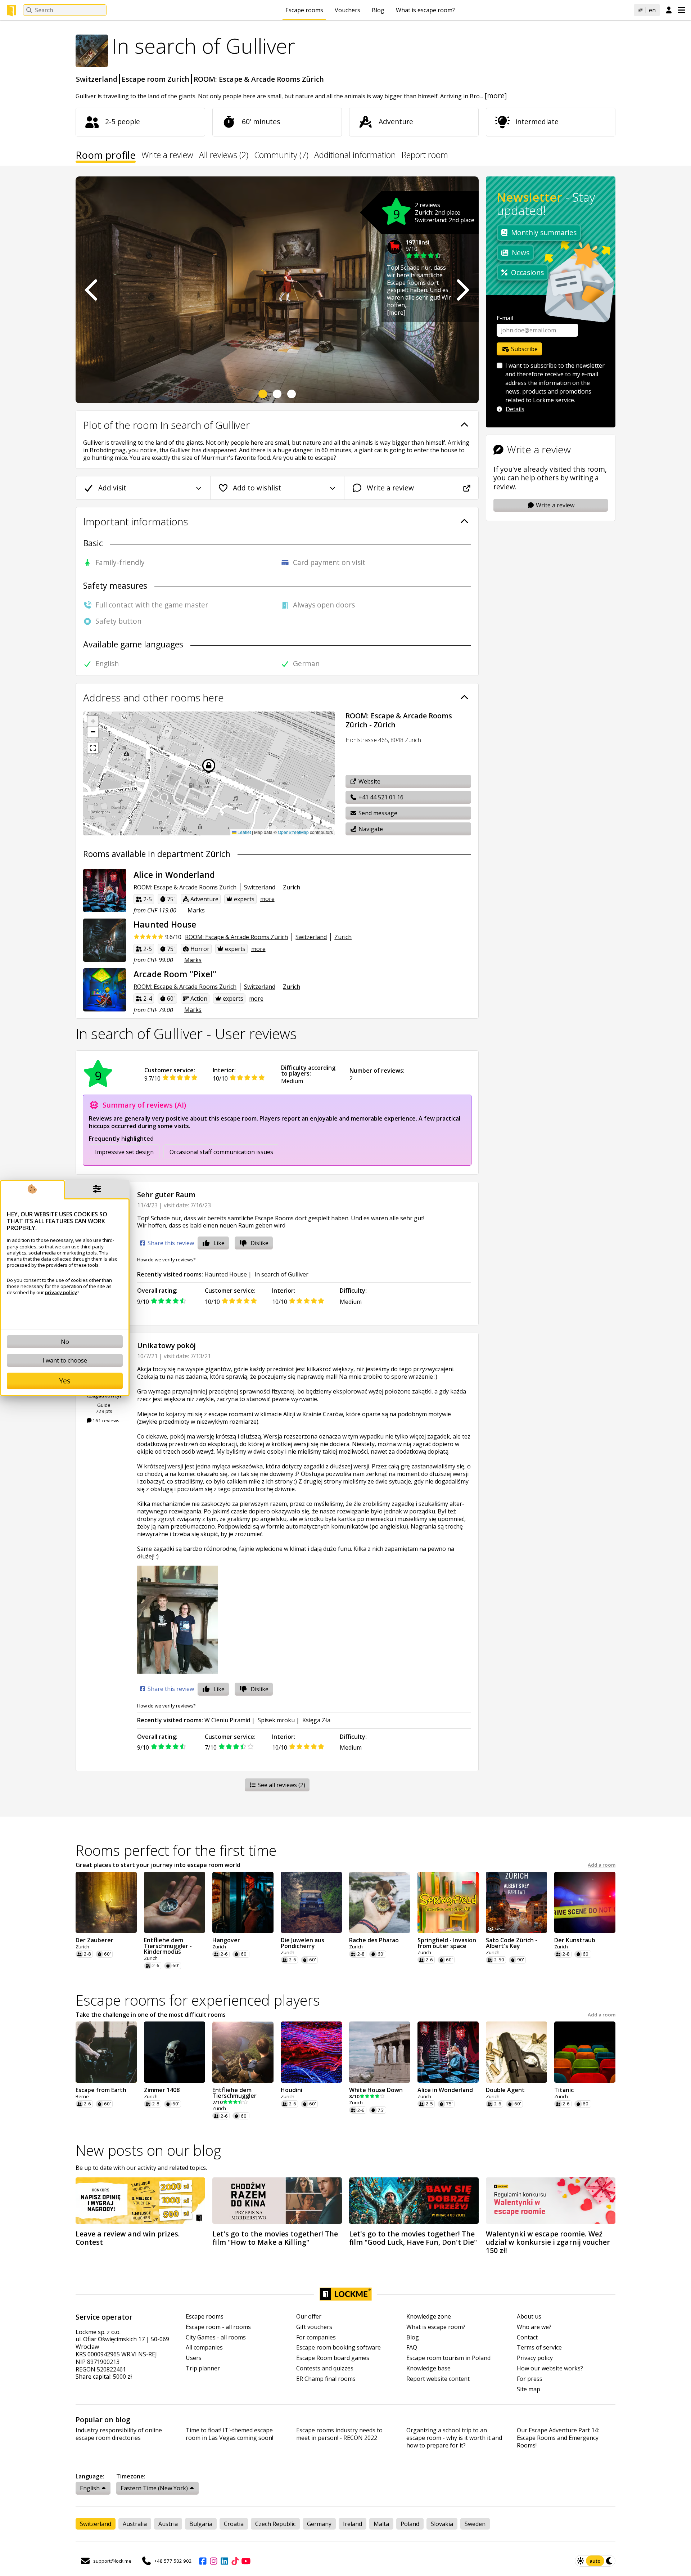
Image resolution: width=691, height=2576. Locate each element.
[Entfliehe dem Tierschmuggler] (243, 2052)
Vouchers (347, 10)
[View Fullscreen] (93, 748)
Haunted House (226, 1274)
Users (194, 2358)
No (65, 1342)
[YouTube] (246, 2561)
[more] (496, 96)
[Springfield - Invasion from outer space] (448, 1902)
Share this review (170, 1243)
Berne (82, 2097)
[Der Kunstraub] (585, 1902)
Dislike (259, 1243)
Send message (377, 813)
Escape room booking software (338, 2348)
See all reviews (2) (281, 1785)
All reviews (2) (224, 156)
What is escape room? (425, 10)
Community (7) (281, 156)
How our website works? (550, 2368)
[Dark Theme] (610, 2561)
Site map (529, 2389)
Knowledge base (428, 2368)
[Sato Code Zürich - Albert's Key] (516, 1902)
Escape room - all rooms (218, 2327)
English (90, 2488)
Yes (65, 1381)
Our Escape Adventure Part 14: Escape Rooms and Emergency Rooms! (558, 2438)
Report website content (438, 2379)
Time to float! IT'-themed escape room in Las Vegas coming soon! (229, 2434)
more (267, 899)
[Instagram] (213, 2561)
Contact (527, 2337)
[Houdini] (311, 2052)
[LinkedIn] (224, 2561)
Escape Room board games (333, 2358)
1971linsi (417, 242)
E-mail (505, 318)
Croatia (234, 2524)
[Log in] (669, 10)
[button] (93, 721)
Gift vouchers (314, 2327)
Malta (381, 2524)
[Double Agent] (516, 2052)
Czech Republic (275, 2524)
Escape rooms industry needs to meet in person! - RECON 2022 (339, 2434)
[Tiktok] (235, 2561)
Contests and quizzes (325, 2368)
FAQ (412, 2348)
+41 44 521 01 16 (380, 797)
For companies (316, 2337)
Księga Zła (316, 1720)
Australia (135, 2524)
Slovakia (442, 2524)
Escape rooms (304, 10)
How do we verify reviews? (166, 1260)
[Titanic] (585, 2052)
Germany (319, 2524)
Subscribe (524, 349)
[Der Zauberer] (106, 1902)
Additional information (355, 156)
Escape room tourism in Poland (448, 2358)
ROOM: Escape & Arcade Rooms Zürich (259, 79)
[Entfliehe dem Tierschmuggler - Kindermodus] (175, 1902)
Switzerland (97, 79)
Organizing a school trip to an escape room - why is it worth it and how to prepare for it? (454, 2438)
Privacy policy (535, 2358)
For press (530, 2379)
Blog (378, 10)
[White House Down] (380, 2052)
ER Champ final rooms (326, 2379)
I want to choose (65, 1360)
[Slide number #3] (292, 394)
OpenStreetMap (293, 832)
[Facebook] (203, 2561)
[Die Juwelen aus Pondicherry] (311, 1902)
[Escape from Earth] (106, 2052)
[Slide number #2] (277, 394)
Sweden (475, 2524)
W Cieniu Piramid (227, 1720)
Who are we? (534, 2327)
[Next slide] (462, 290)
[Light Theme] (581, 2561)
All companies (204, 2348)
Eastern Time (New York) (154, 2488)
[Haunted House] (105, 940)
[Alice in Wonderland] (105, 890)
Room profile (106, 156)
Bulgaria (201, 2524)
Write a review (167, 156)
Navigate (370, 829)
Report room (425, 156)
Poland (410, 2524)
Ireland (353, 2524)
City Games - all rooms (216, 2337)
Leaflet (244, 832)
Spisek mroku (276, 1720)
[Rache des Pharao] (380, 1902)
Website (369, 781)
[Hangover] (243, 1902)
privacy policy (61, 1292)
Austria (168, 2524)
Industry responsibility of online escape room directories (119, 2434)
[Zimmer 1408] (175, 2052)
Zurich (292, 887)
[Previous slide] (92, 290)
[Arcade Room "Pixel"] (105, 990)
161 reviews (105, 1421)
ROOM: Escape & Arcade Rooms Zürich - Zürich (399, 720)
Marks (196, 910)
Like (219, 1243)
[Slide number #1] (263, 394)
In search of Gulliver (281, 1274)
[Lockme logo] (12, 10)
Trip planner (203, 2368)
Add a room (602, 1865)
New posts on (148, 2150)
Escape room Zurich (155, 79)
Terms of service (539, 2348)
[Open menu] (681, 10)
